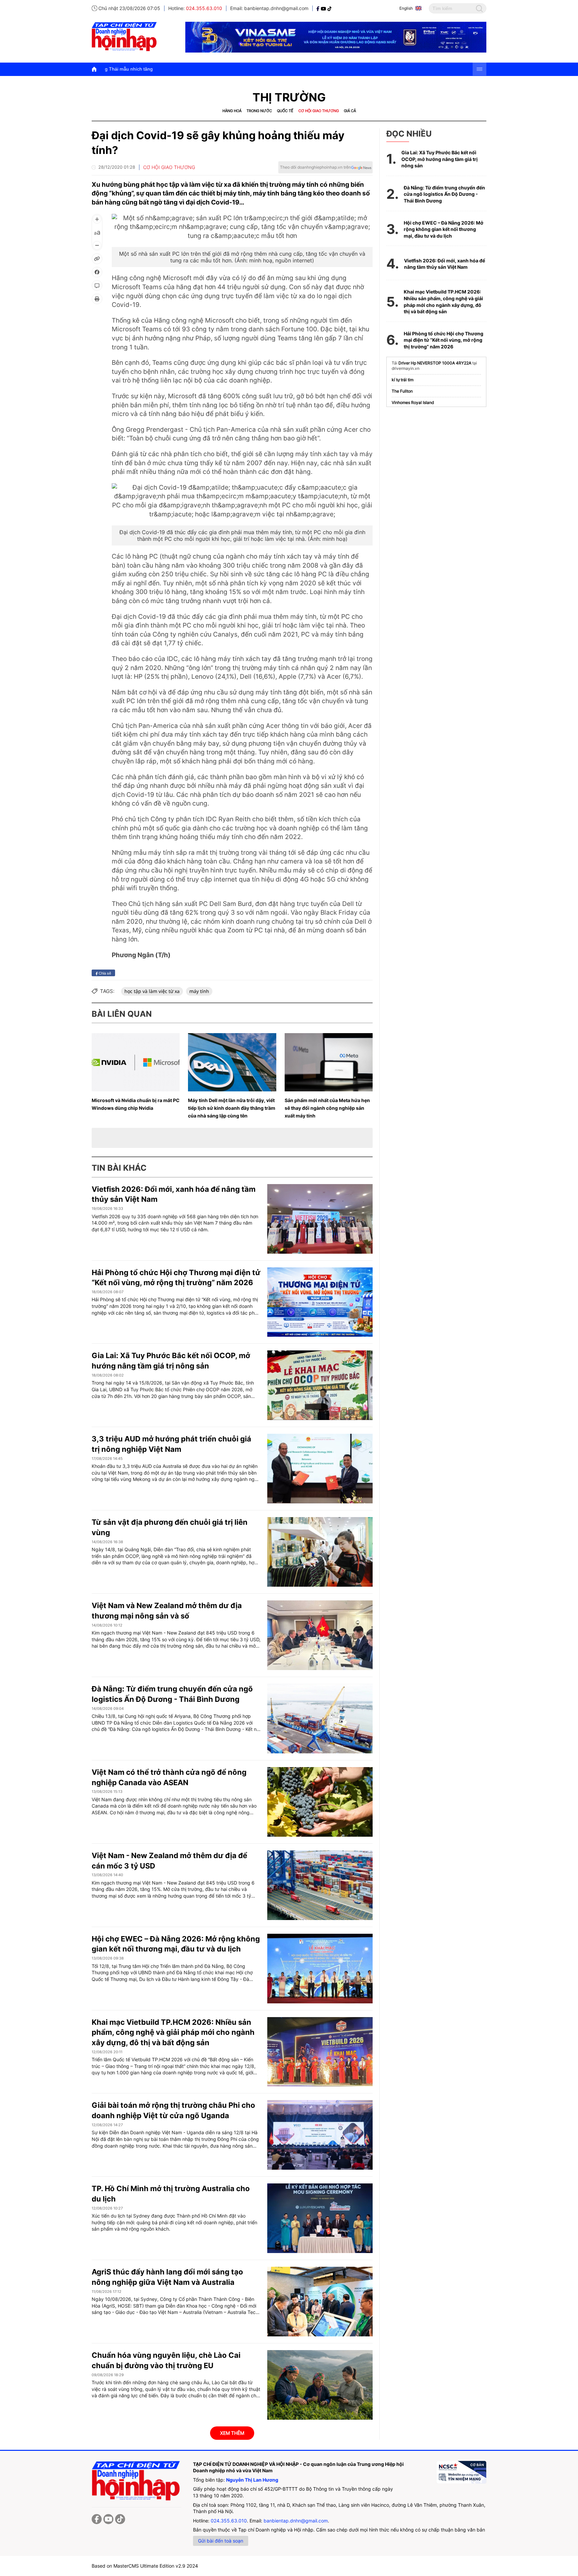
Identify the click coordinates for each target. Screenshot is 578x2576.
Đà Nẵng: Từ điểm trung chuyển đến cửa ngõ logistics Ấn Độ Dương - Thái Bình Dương (444, 194)
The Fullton (402, 391)
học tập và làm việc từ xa (152, 991)
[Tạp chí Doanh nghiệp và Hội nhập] (319, 8)
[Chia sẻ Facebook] (97, 272)
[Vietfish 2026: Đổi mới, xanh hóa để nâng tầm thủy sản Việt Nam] (320, 1219)
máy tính (199, 991)
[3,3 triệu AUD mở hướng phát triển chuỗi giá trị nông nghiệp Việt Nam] (320, 1469)
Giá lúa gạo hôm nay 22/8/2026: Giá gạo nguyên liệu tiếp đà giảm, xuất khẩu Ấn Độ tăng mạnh (117, 69)
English (406, 8)
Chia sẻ (104, 973)
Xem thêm (232, 2433)
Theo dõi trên (315, 167)
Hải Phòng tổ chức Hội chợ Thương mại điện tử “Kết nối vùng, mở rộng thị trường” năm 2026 (444, 340)
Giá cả (350, 111)
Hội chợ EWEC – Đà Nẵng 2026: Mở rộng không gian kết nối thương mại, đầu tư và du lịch (444, 229)
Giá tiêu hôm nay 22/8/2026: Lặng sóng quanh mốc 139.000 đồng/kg (301, 69)
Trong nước (259, 111)
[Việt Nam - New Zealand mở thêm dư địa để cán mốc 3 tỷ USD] (320, 1885)
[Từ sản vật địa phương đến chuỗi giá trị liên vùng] (320, 1552)
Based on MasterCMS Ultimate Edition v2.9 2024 (145, 2566)
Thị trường (289, 97)
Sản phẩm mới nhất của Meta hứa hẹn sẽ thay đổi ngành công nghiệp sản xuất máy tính (327, 1108)
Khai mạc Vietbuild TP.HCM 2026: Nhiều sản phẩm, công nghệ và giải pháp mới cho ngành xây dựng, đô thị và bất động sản (173, 2032)
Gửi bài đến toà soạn (221, 2541)
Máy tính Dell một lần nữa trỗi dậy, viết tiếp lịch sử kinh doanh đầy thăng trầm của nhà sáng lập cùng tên (232, 1108)
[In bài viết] (97, 299)
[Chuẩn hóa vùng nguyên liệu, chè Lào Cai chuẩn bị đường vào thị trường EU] (320, 2385)
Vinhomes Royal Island (413, 402)
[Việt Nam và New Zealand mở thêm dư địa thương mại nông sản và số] (320, 1635)
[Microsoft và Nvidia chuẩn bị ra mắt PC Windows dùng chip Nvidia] (136, 1062)
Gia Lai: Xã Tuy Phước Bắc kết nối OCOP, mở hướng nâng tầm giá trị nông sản (440, 159)
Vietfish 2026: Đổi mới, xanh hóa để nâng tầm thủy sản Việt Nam (445, 264)
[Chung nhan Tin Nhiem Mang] (461, 2472)
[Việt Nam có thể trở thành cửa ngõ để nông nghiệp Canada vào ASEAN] (320, 1802)
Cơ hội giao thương (319, 111)
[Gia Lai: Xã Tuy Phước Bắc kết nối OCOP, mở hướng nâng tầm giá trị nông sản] (320, 1385)
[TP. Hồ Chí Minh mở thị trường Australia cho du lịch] (320, 2218)
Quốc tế (285, 111)
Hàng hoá (232, 111)
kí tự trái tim (403, 380)
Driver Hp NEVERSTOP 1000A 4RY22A (435, 363)
